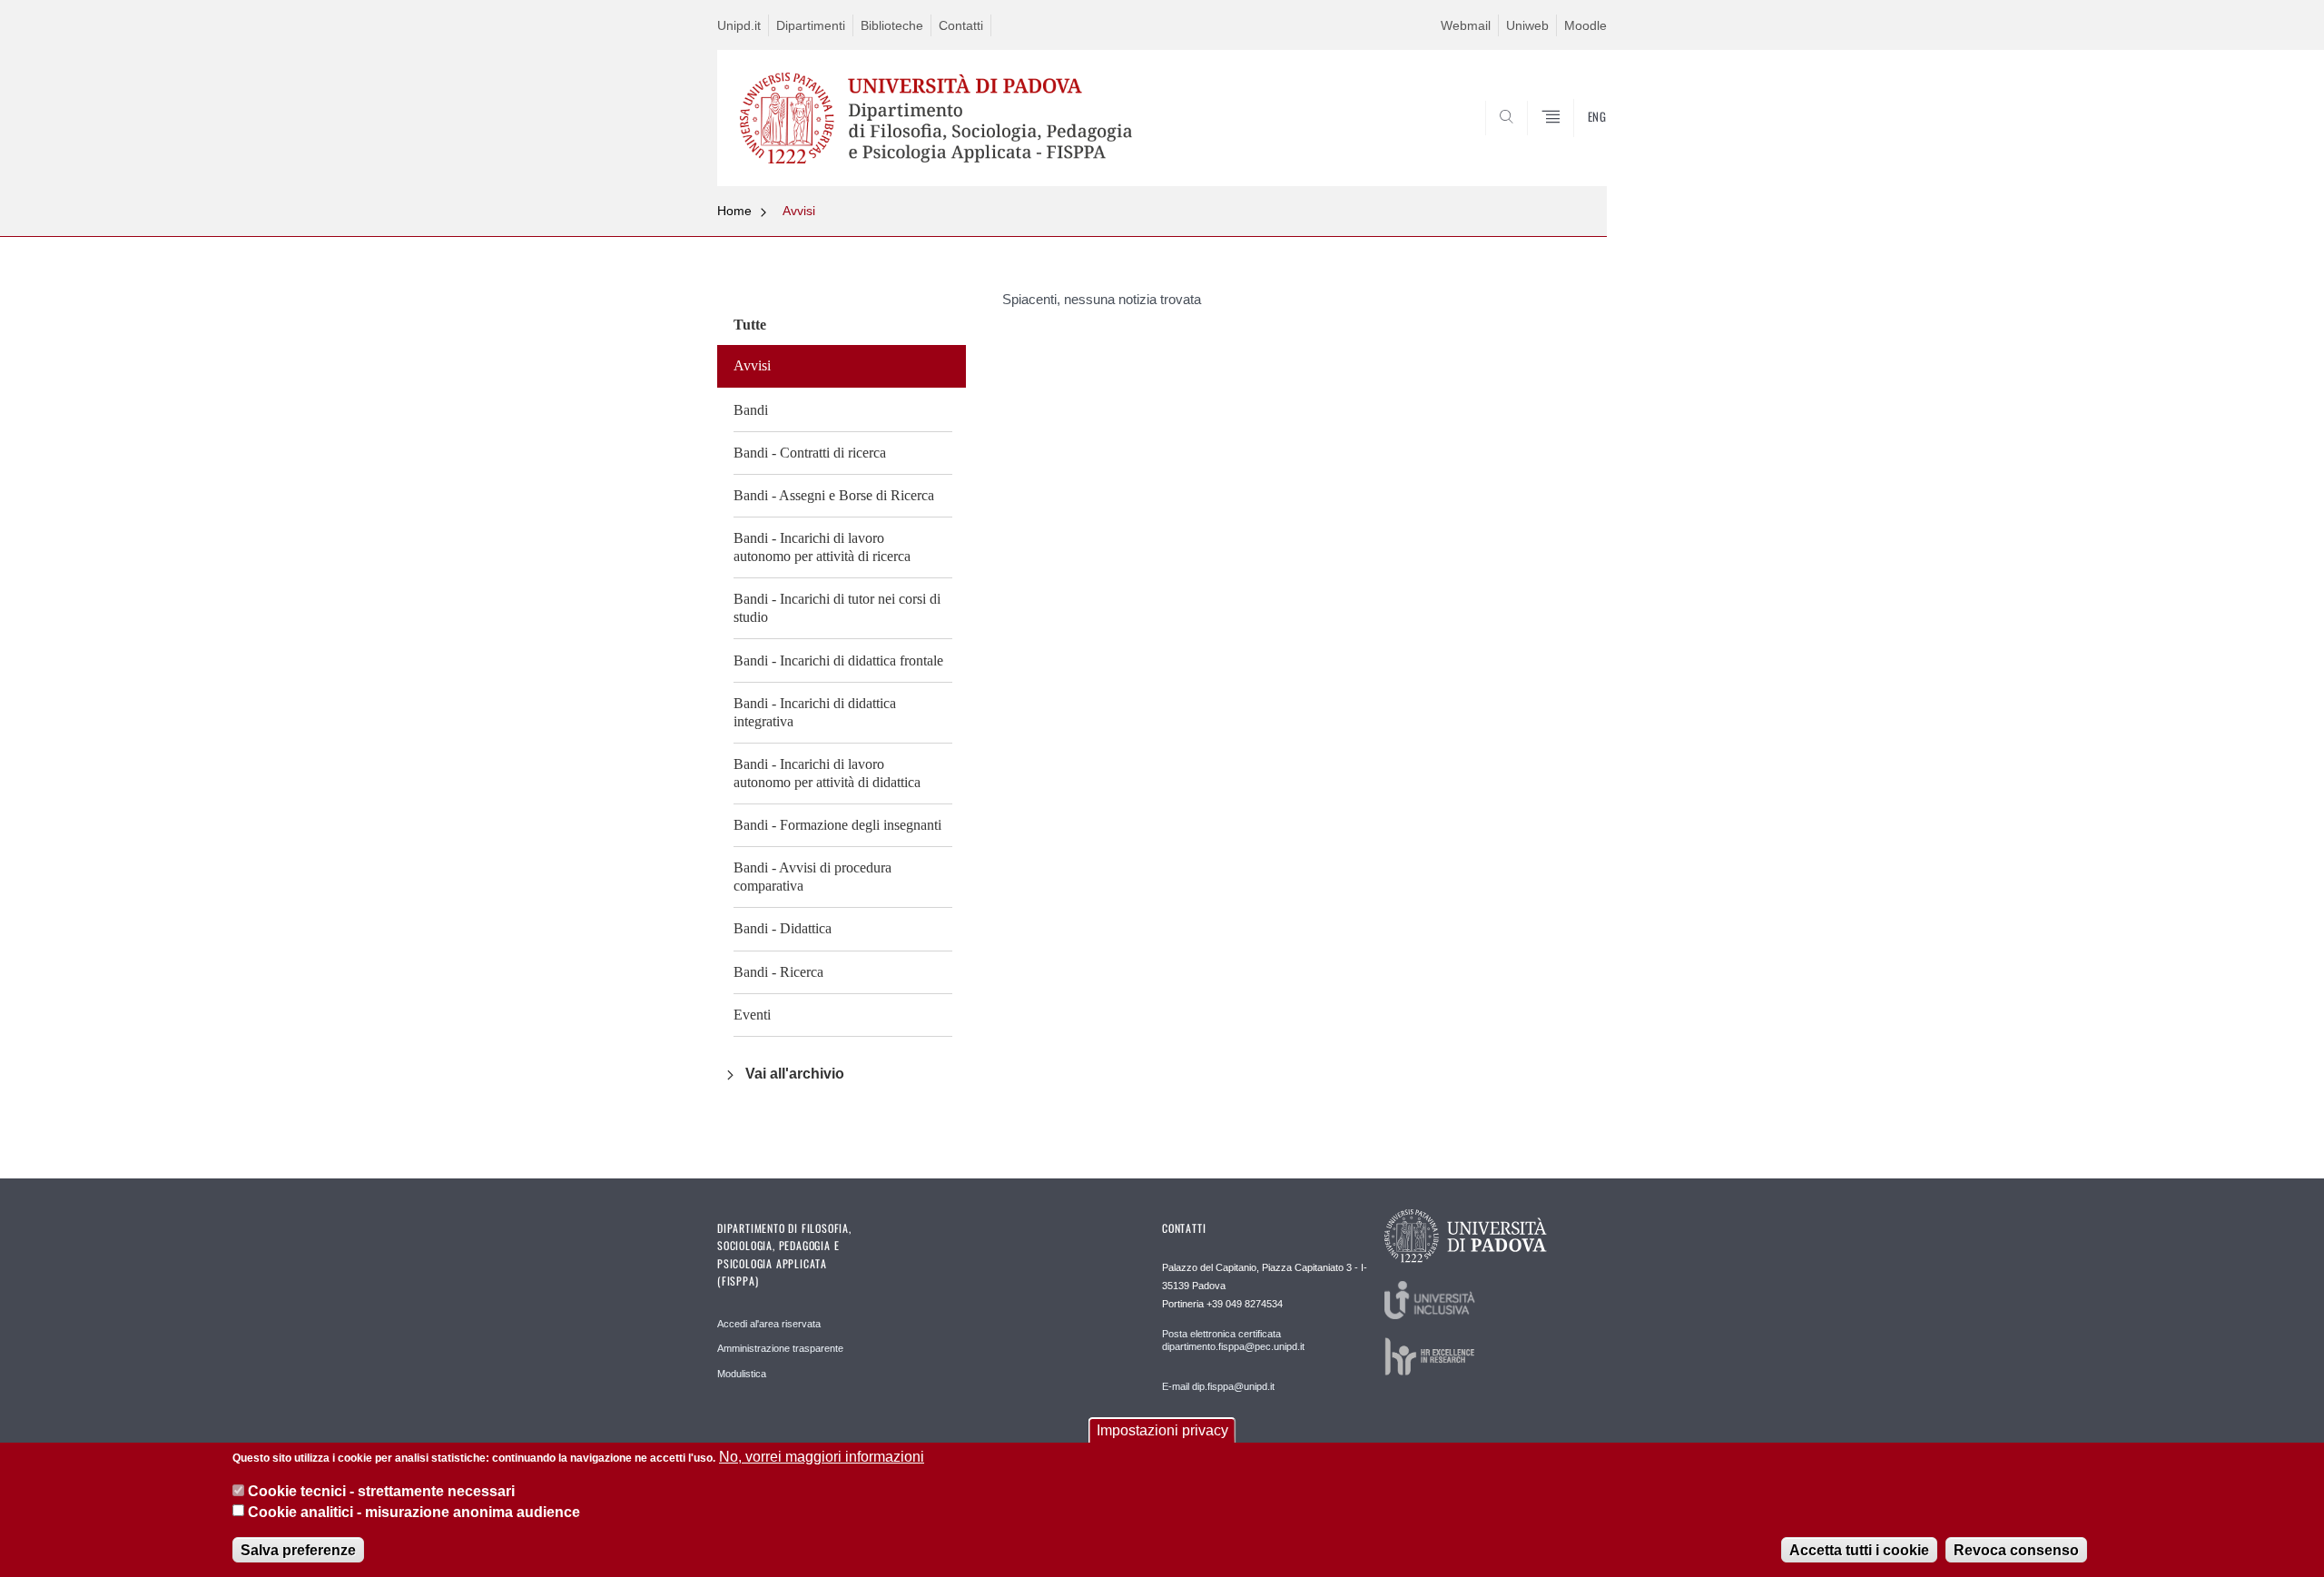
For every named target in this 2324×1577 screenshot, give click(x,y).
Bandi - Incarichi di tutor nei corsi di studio (837, 608)
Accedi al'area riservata (769, 1324)
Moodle (1585, 25)
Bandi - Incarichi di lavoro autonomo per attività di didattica (827, 773)
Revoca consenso (2016, 1549)
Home (734, 211)
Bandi (751, 410)
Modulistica (742, 1374)
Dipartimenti (811, 25)
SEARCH (1575, 143)
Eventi (752, 1015)
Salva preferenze (298, 1549)
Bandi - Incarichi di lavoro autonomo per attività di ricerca (822, 547)
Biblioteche (892, 25)
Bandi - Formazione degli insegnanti (837, 825)
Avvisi (799, 211)
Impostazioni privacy (1162, 1430)
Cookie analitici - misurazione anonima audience (414, 1512)
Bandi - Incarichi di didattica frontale (838, 660)
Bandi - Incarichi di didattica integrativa (815, 712)
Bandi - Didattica (783, 928)
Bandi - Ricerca (778, 972)
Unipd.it (739, 25)
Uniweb (1527, 25)
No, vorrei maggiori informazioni (822, 1457)
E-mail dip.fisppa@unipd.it (1218, 1386)
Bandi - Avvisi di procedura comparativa (812, 877)
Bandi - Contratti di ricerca (810, 453)
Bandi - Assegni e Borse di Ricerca (834, 495)
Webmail (1466, 25)
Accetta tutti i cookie (1859, 1549)
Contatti (961, 25)
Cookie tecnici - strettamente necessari (381, 1491)
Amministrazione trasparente (780, 1348)
